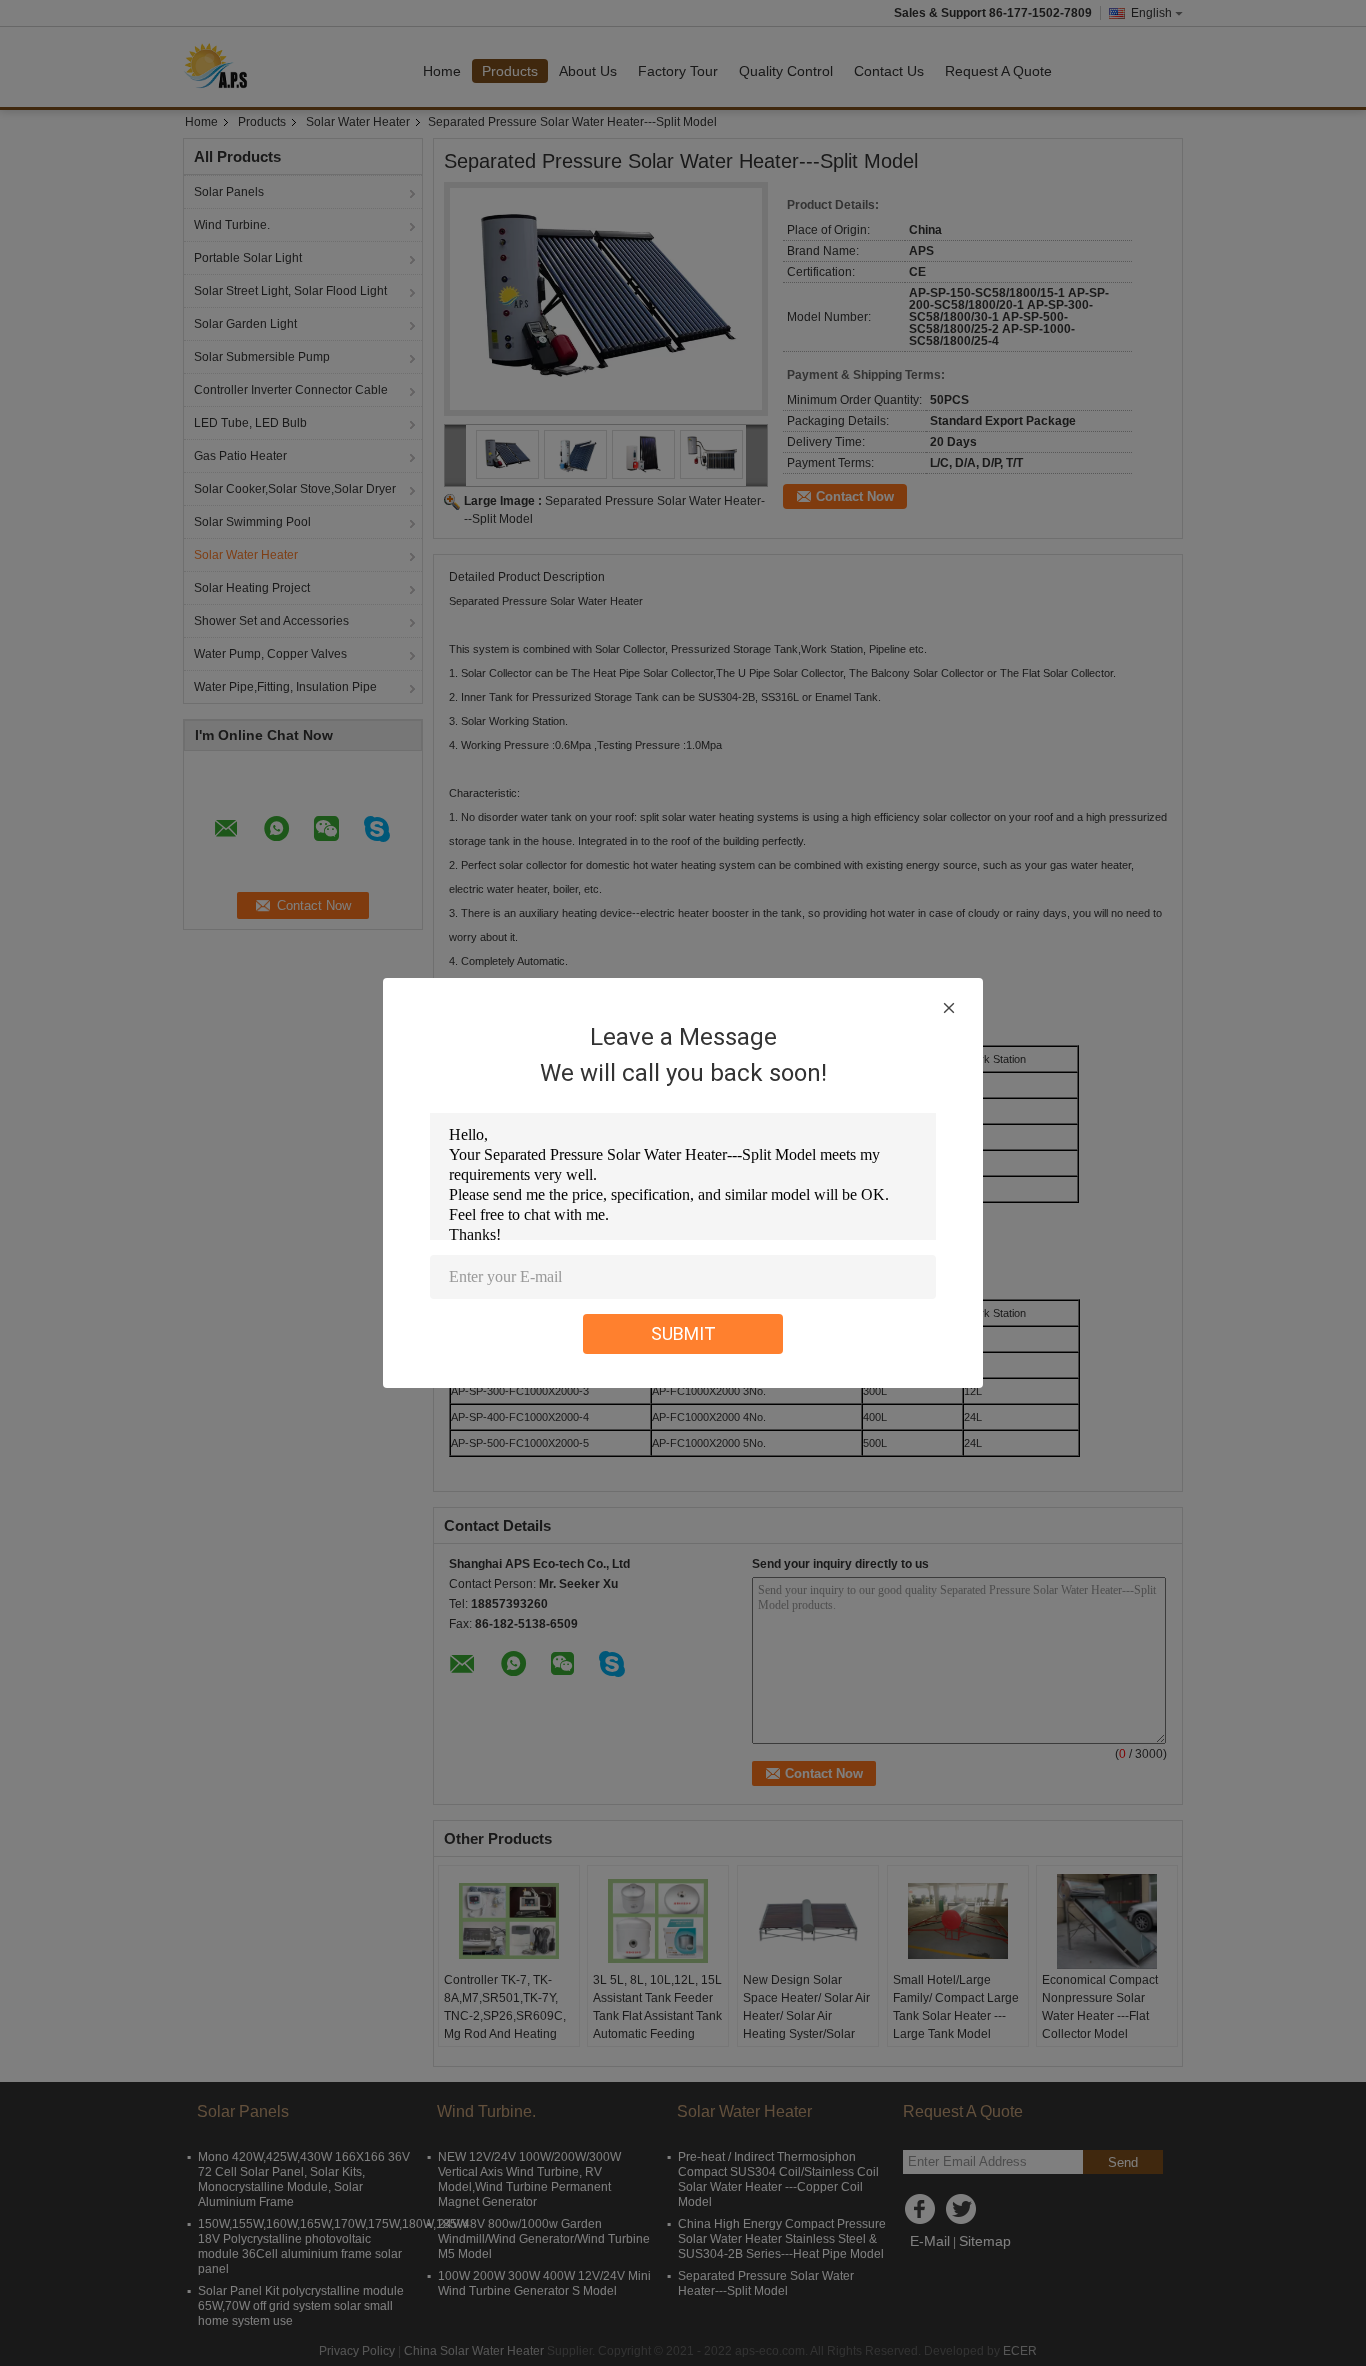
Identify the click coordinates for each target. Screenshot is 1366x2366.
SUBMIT (683, 1333)
